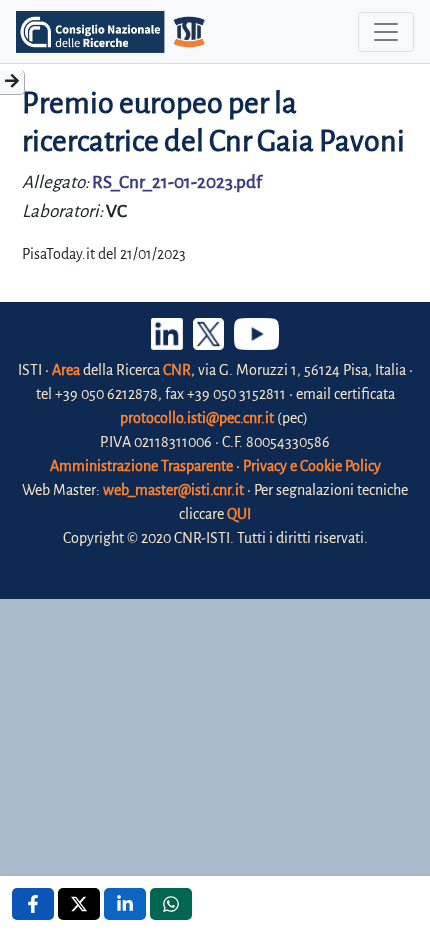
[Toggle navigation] (386, 32)
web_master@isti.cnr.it (173, 490)
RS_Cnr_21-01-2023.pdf (177, 182)
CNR (177, 370)
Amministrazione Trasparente (141, 466)
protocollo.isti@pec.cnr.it (197, 418)
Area (66, 370)
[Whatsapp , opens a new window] (171, 904)
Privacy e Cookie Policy (312, 466)
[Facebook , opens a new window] (33, 904)
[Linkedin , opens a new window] (125, 904)
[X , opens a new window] (79, 904)
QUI (239, 514)
